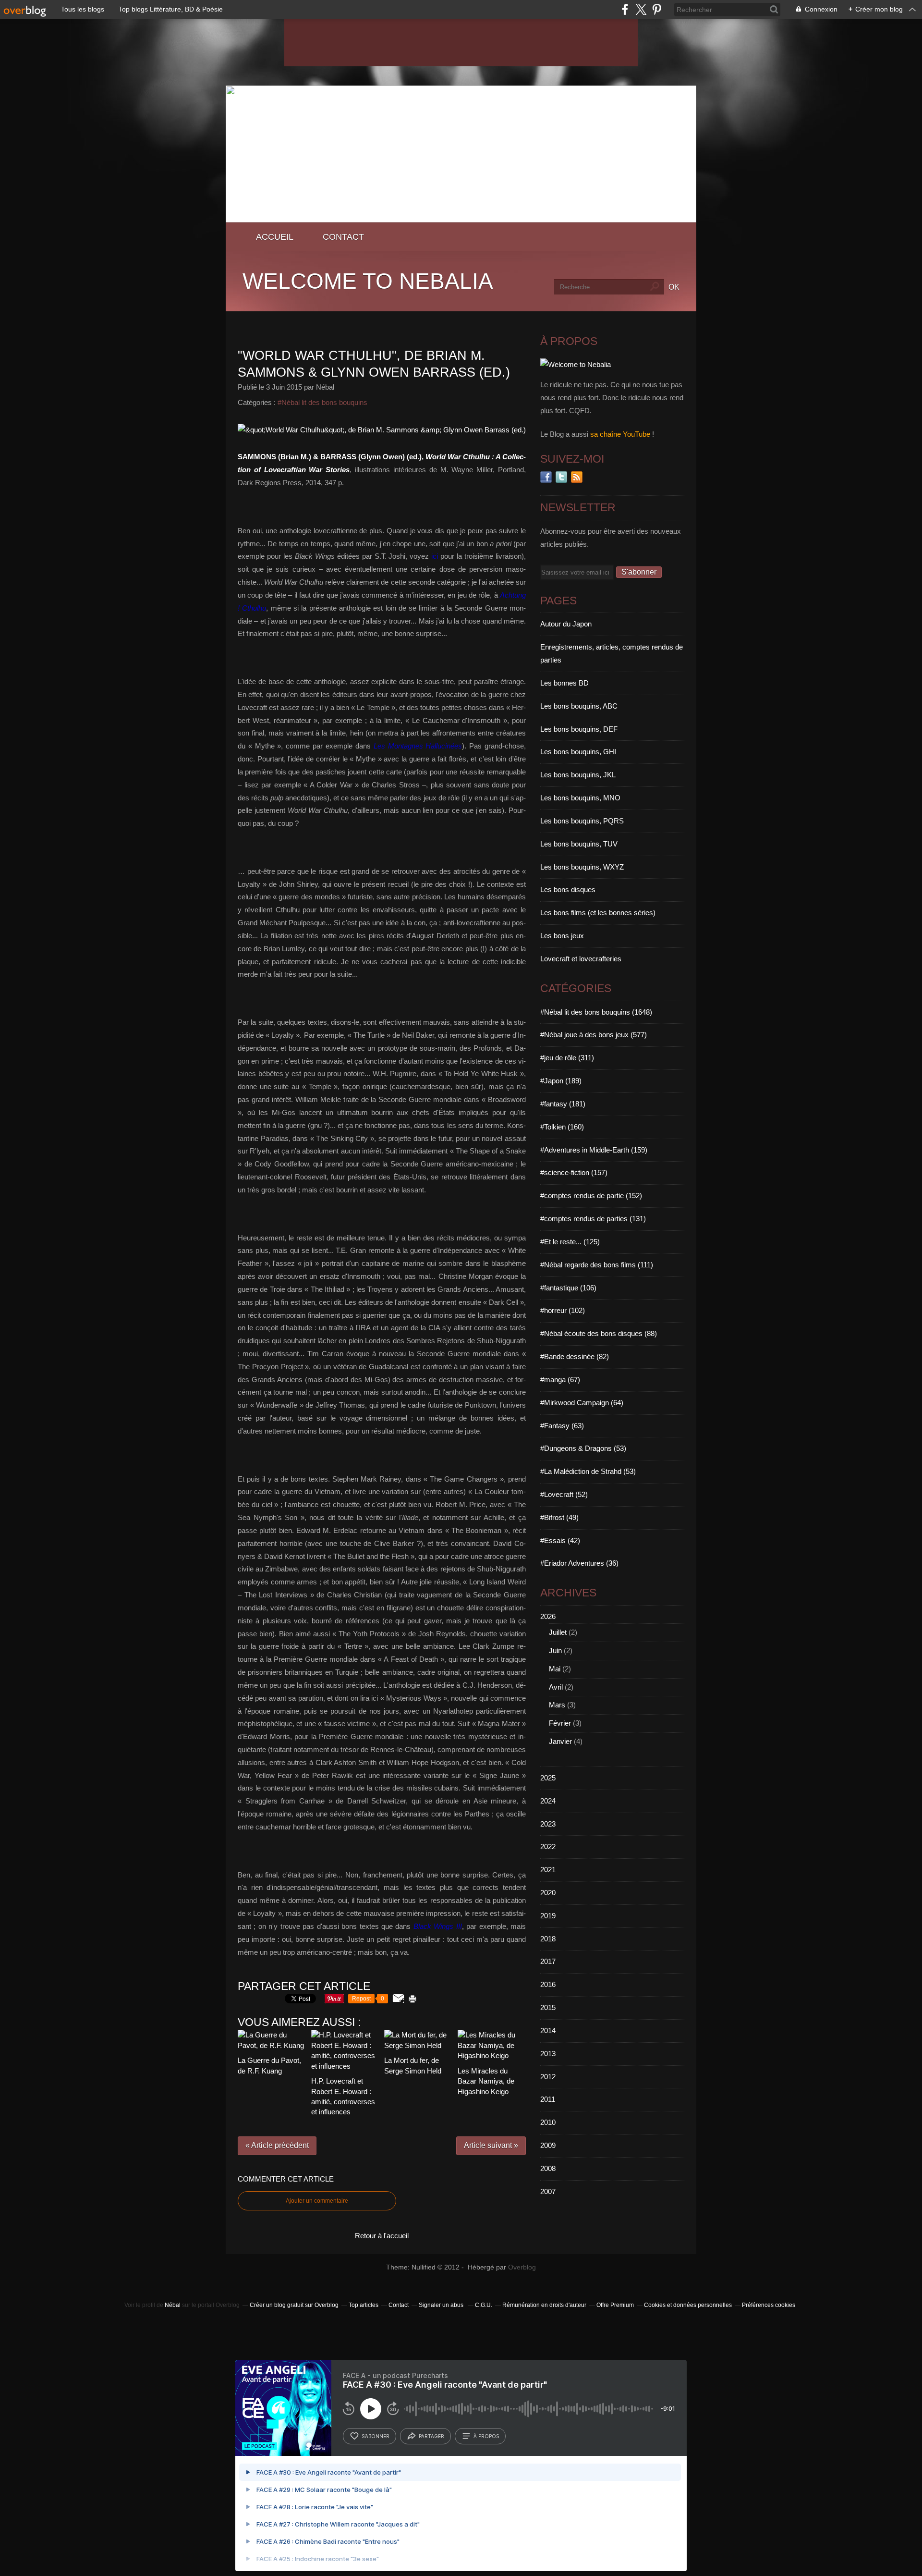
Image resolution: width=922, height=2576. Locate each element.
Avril (556, 1687)
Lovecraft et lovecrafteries (581, 959)
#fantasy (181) (563, 1104)
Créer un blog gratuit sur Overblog (294, 2305)
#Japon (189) (561, 1081)
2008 (548, 2168)
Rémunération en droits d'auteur (544, 2305)
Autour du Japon (566, 624)
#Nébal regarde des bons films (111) (597, 1265)
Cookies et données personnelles (688, 2305)
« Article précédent (277, 2145)
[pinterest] (657, 9)
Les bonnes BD (564, 683)
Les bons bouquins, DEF (579, 729)
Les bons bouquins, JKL (578, 775)
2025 (548, 1778)
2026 (548, 1616)
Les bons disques (568, 889)
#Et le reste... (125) (570, 1242)
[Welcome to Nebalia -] (461, 220)
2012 (548, 2077)
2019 (548, 1916)
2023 (548, 1824)
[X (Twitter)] (641, 9)
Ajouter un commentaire (317, 2201)
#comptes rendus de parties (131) (593, 1219)
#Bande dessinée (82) (575, 1356)
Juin (555, 1650)
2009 (548, 2145)
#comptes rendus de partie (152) (591, 1196)
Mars (557, 1705)
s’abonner (376, 2436)
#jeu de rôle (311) (567, 1058)
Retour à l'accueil (382, 2236)
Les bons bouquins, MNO (580, 798)
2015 (548, 2007)
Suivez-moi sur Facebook (546, 477)
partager (431, 2436)
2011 (548, 2099)
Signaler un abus (442, 2305)
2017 (548, 1961)
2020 (548, 1893)
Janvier (560, 1741)
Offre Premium (615, 2305)
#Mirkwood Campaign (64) (582, 1403)
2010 (548, 2122)
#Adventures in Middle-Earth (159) (594, 1150)
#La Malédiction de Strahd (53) (588, 1471)
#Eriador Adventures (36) (579, 1563)
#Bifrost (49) (559, 1517)
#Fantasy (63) (562, 1426)
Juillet (558, 1632)
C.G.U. (484, 2305)
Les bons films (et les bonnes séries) (598, 913)
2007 (548, 2191)
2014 (548, 2030)
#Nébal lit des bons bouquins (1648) (596, 1012)
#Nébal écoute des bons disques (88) (599, 1333)
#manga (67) (560, 1380)
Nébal (173, 2305)
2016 (548, 1984)
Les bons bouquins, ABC (579, 706)
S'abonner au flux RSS (577, 477)
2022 (548, 1846)
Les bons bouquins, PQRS (582, 821)
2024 (548, 1801)
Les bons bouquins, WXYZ (582, 867)
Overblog (522, 2267)
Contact (343, 237)
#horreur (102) (563, 1310)
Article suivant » (491, 2145)
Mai (555, 1669)
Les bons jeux (562, 936)
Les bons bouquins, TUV (579, 844)
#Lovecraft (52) (564, 1494)
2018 (548, 1939)
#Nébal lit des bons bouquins (322, 402)
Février (560, 1723)
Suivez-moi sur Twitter (561, 477)
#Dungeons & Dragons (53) (583, 1448)
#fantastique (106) (568, 1288)
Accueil (275, 237)
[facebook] (625, 9)
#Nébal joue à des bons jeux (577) (594, 1035)
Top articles (364, 2305)
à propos (486, 2436)
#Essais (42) (560, 1540)
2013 (548, 2054)
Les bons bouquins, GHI (578, 752)
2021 (548, 1870)
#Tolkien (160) (562, 1127)
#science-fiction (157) (574, 1172)
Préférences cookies (769, 2305)
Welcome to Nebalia (368, 281)
